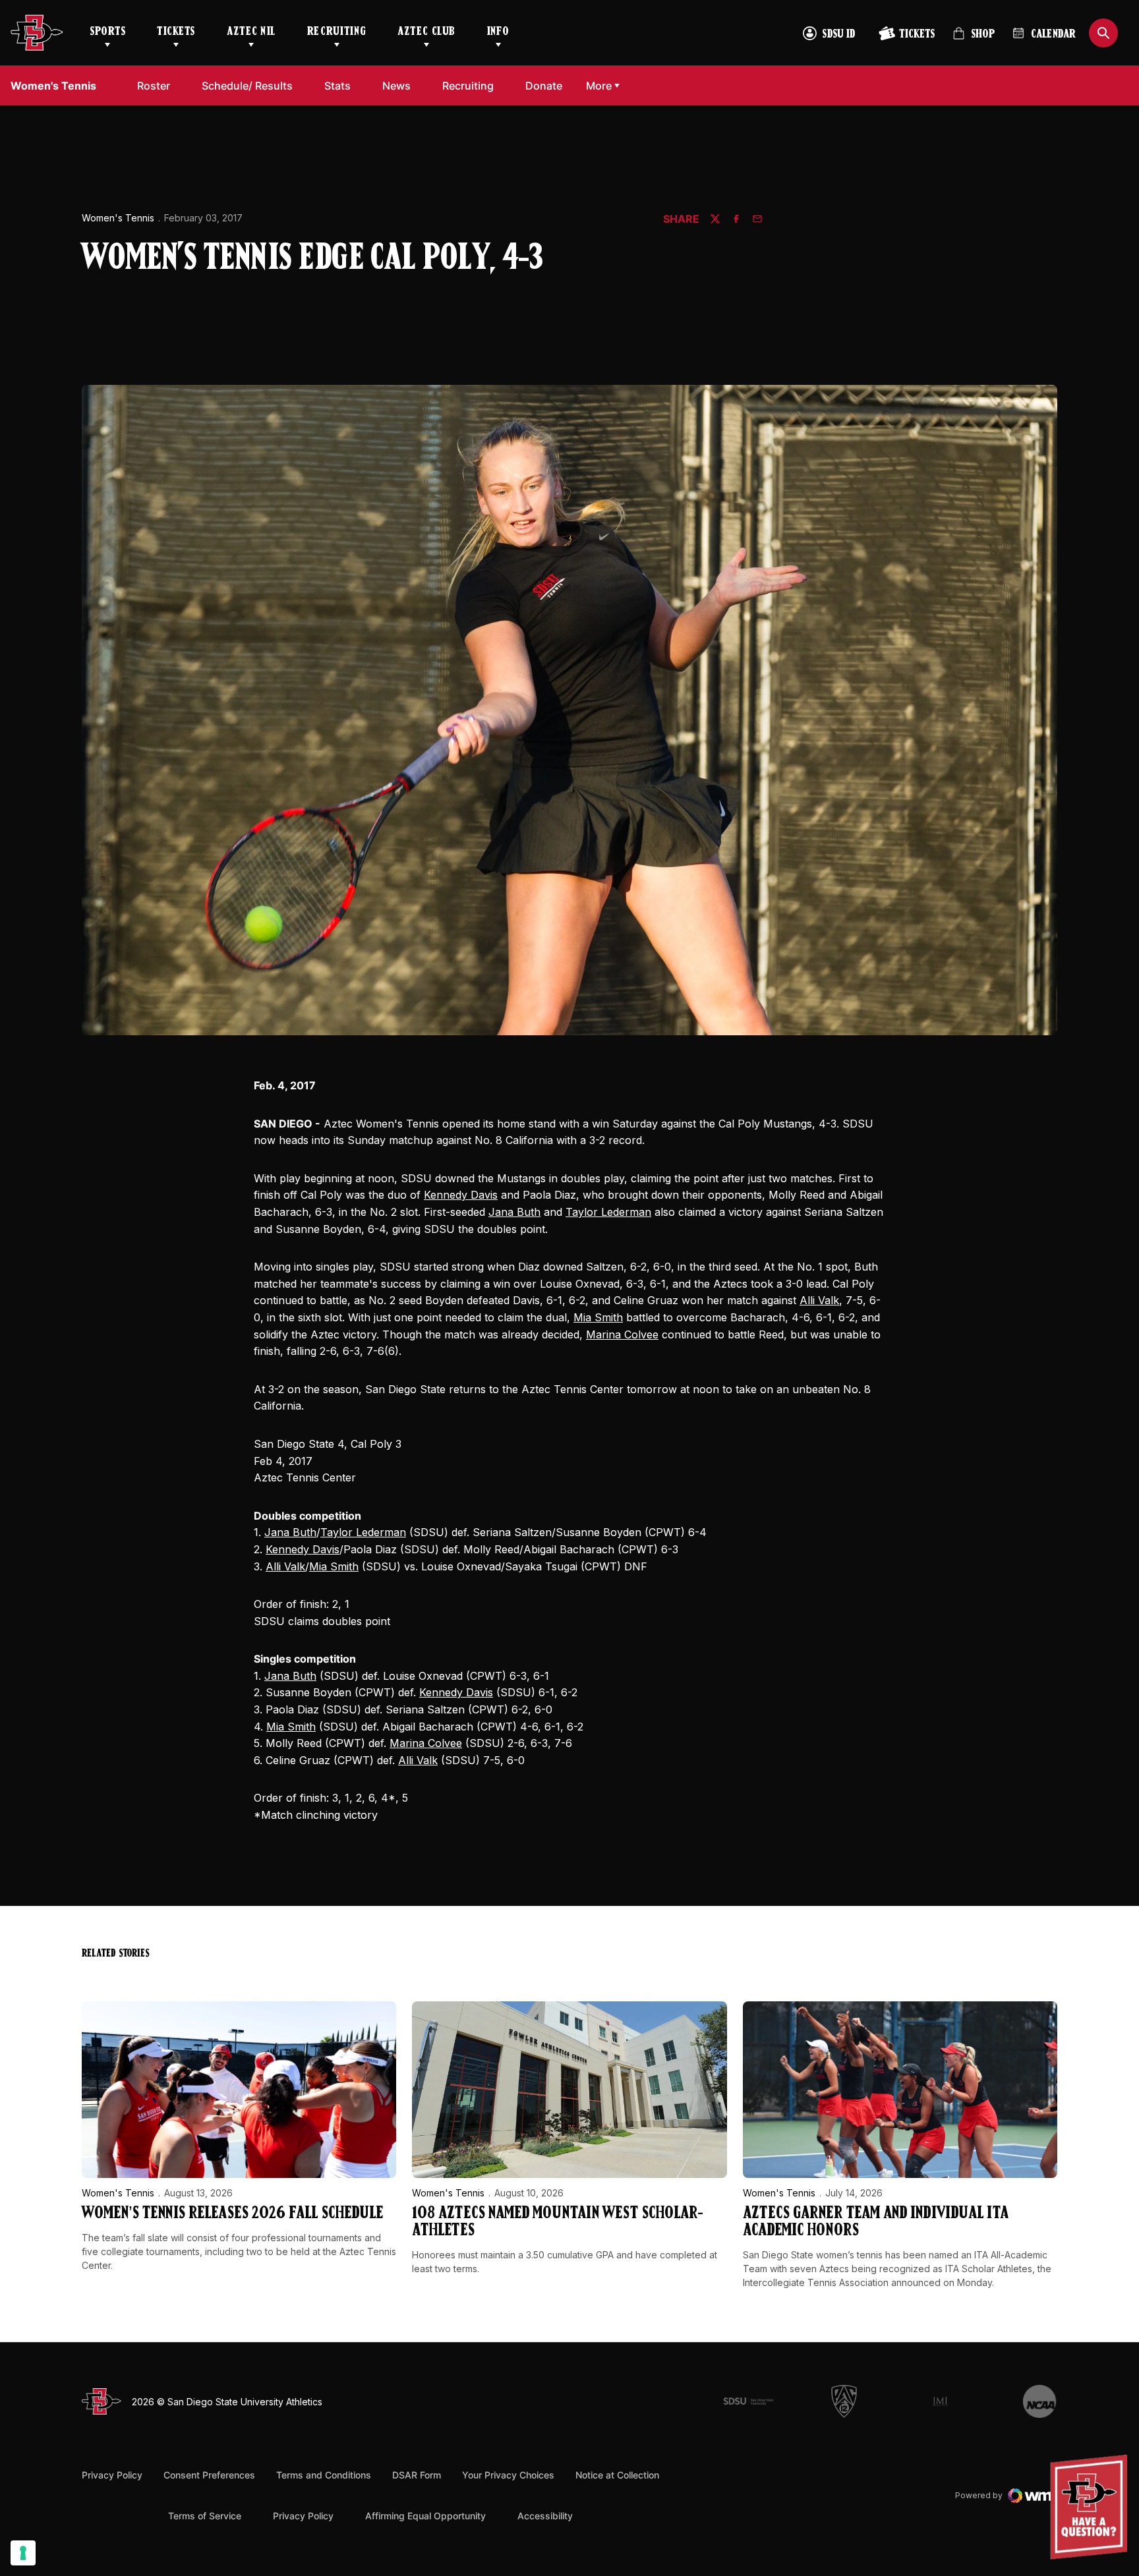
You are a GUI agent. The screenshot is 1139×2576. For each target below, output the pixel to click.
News (396, 86)
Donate (547, 85)
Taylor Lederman (608, 1212)
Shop (974, 39)
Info (498, 32)
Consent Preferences (209, 2475)
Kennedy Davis (461, 1195)
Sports (107, 32)
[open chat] (1092, 2507)
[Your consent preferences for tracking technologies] (23, 2553)
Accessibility (545, 2515)
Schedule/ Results (247, 86)
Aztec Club (426, 32)
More (599, 86)
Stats (341, 85)
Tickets (176, 32)
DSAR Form (417, 2475)
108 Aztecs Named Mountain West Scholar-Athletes (558, 2222)
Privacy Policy (112, 2475)
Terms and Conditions (324, 2475)
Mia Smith (598, 1317)
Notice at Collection (617, 2475)
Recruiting (336, 32)
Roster (154, 86)
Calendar (1053, 35)
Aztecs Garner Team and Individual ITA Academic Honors (876, 2222)
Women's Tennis (118, 218)
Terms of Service (205, 2515)
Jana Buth (514, 1212)
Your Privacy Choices (508, 2475)
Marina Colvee (622, 1334)
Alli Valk (819, 1300)
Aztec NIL (251, 32)
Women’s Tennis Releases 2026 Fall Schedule (232, 2214)
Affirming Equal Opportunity (425, 2516)
